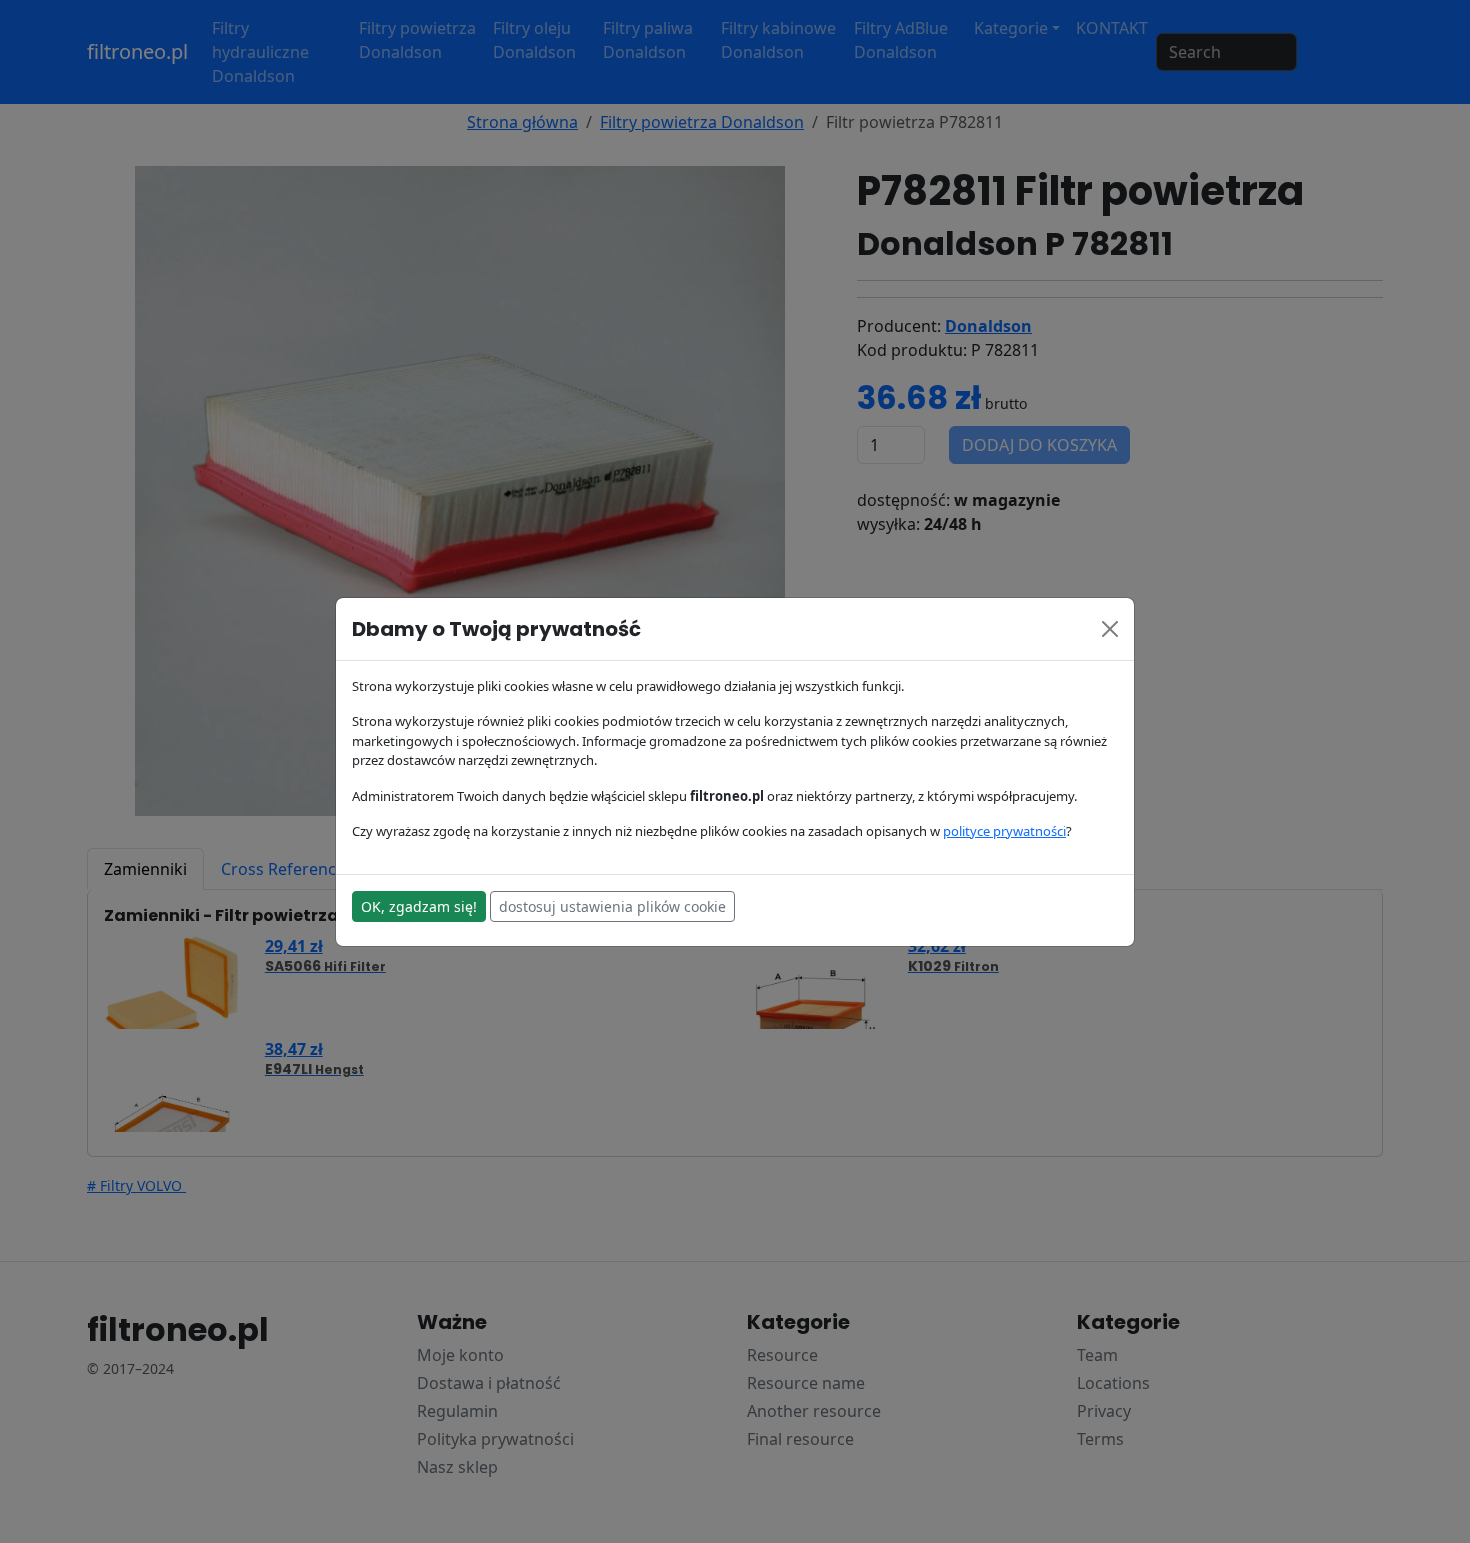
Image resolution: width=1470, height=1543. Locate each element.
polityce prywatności (1004, 831)
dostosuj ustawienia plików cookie (612, 906)
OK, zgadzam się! (419, 906)
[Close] (1110, 629)
